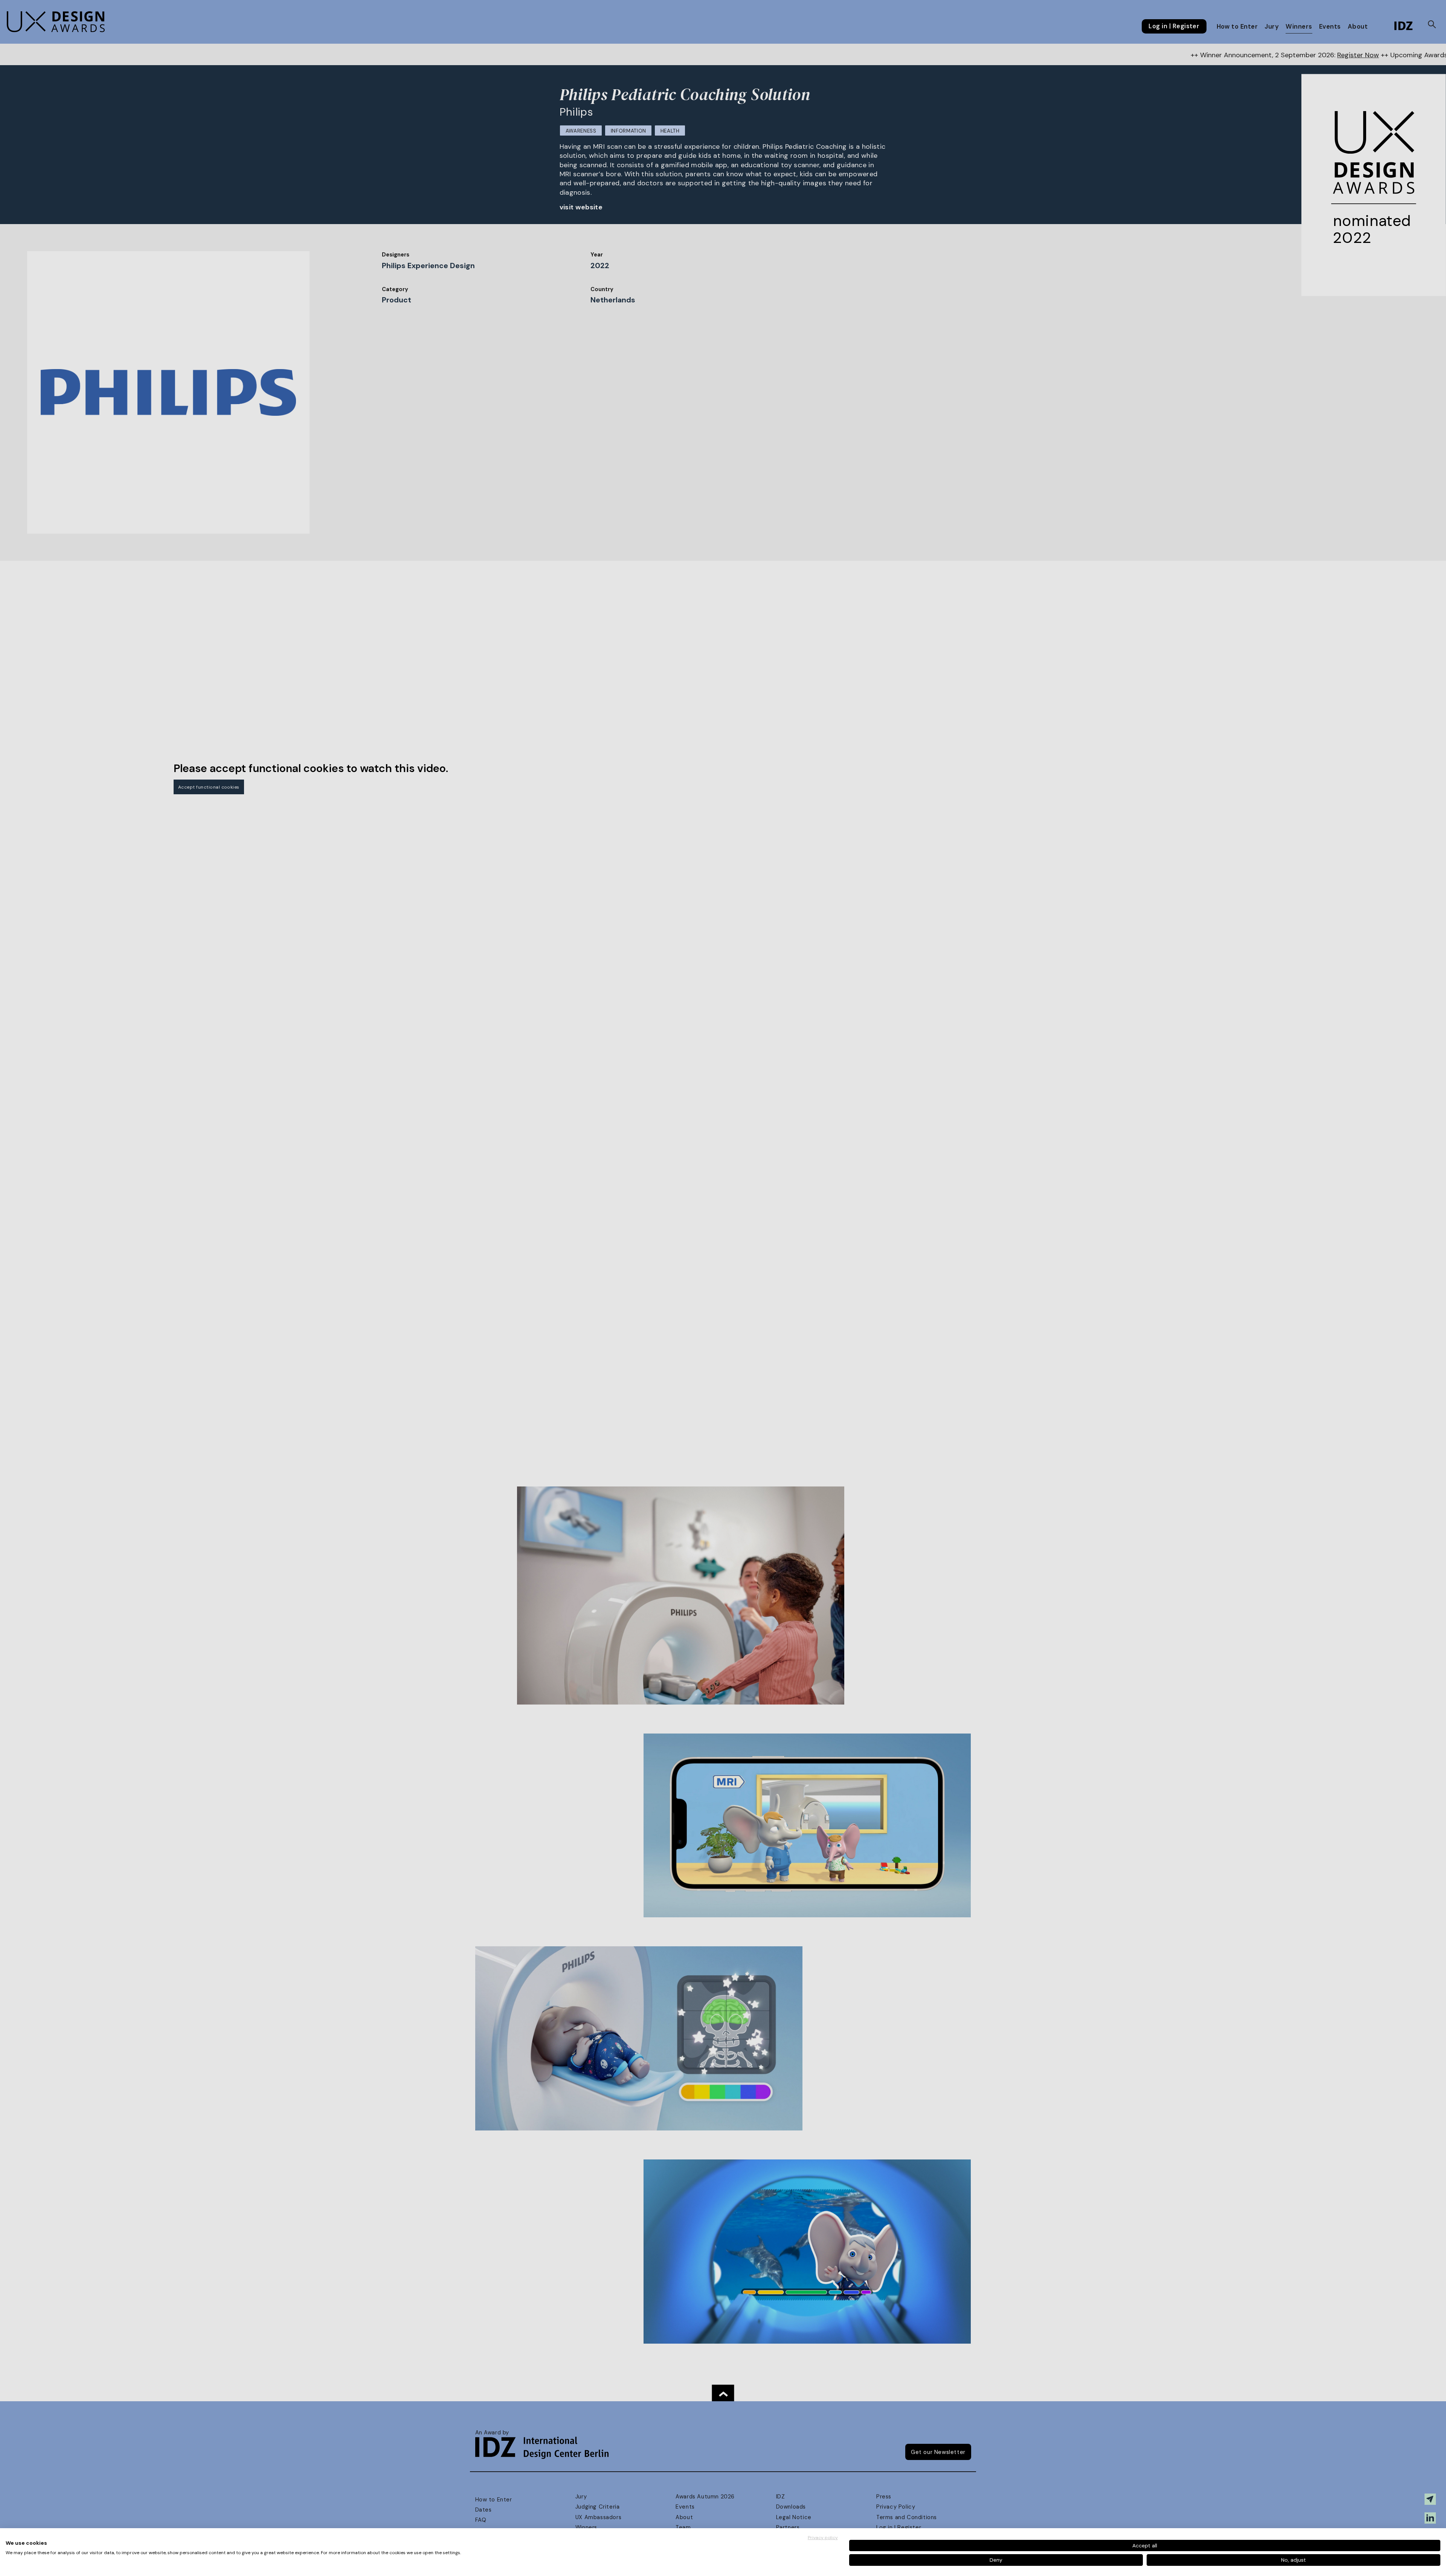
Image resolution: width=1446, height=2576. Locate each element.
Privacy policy (823, 2538)
